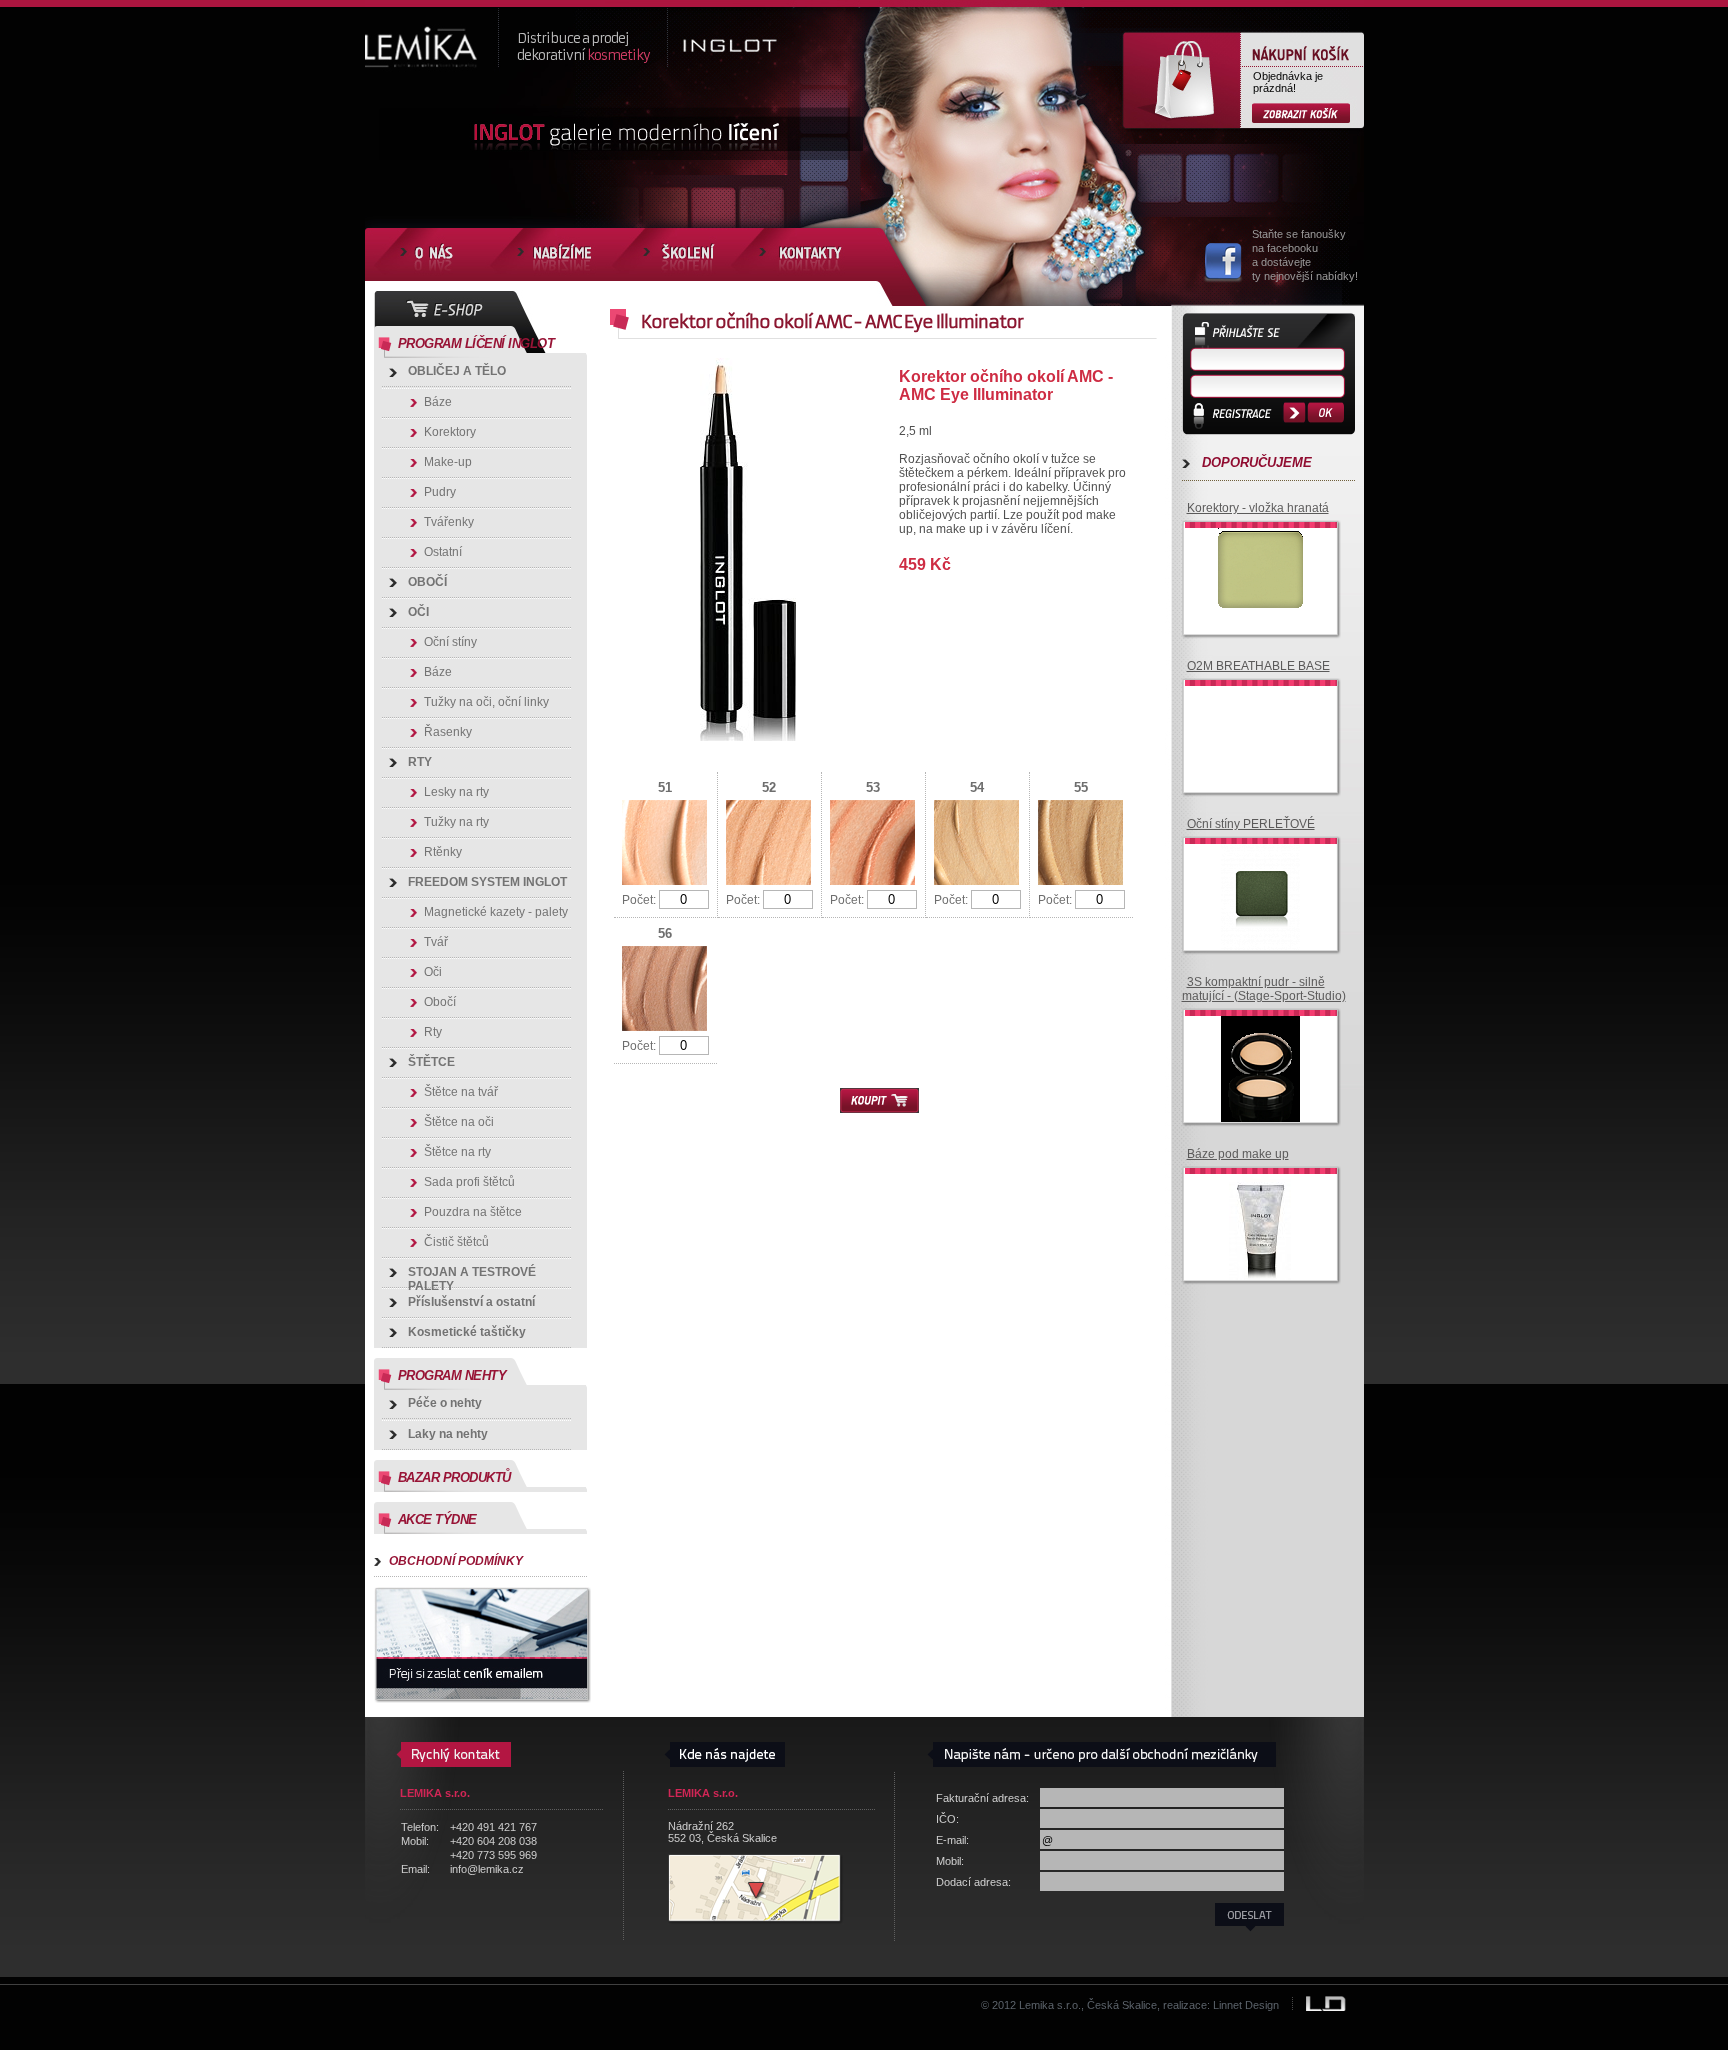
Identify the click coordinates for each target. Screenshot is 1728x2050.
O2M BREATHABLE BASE (1258, 666)
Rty (433, 1032)
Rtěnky (443, 852)
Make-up (448, 462)
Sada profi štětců (469, 1182)
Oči (433, 972)
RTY (420, 762)
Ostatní (443, 552)
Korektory (450, 432)
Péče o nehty (445, 1403)
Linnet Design (1246, 2005)
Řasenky (448, 732)
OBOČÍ (427, 582)
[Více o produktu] (1260, 609)
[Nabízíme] (558, 254)
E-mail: (952, 1840)
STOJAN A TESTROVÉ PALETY (472, 1276)
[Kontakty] (811, 254)
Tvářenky (449, 522)
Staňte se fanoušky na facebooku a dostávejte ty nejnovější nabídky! (1305, 255)
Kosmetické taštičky (467, 1332)
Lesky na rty (456, 792)
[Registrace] (1239, 417)
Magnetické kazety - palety (496, 912)
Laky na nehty (448, 1434)
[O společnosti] (431, 254)
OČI (418, 612)
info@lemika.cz (487, 1869)
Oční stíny (450, 642)
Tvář (436, 942)
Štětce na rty (457, 1152)
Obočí (440, 1002)
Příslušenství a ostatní (471, 1302)
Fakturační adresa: (982, 1798)
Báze (438, 402)
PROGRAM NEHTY (452, 1375)
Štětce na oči (459, 1122)
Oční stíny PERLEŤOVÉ (1251, 824)
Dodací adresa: (973, 1882)
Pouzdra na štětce (473, 1212)
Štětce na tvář (461, 1092)
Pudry (440, 492)
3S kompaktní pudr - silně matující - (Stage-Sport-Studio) (1264, 989)
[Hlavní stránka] (431, 38)
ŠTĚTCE (431, 1062)
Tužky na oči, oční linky (486, 702)
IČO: (947, 1819)
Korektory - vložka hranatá (1258, 508)
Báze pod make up (1238, 1154)
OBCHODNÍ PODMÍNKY (456, 1561)
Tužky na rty (456, 822)
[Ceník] (482, 1645)
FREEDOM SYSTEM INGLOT (487, 882)
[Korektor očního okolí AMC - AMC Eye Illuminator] (748, 737)
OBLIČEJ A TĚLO (457, 371)
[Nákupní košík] (1302, 113)
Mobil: (950, 1861)
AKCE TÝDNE (437, 1519)
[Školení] (680, 254)
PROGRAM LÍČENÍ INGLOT (476, 343)
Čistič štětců (456, 1242)
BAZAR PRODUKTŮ (454, 1477)
